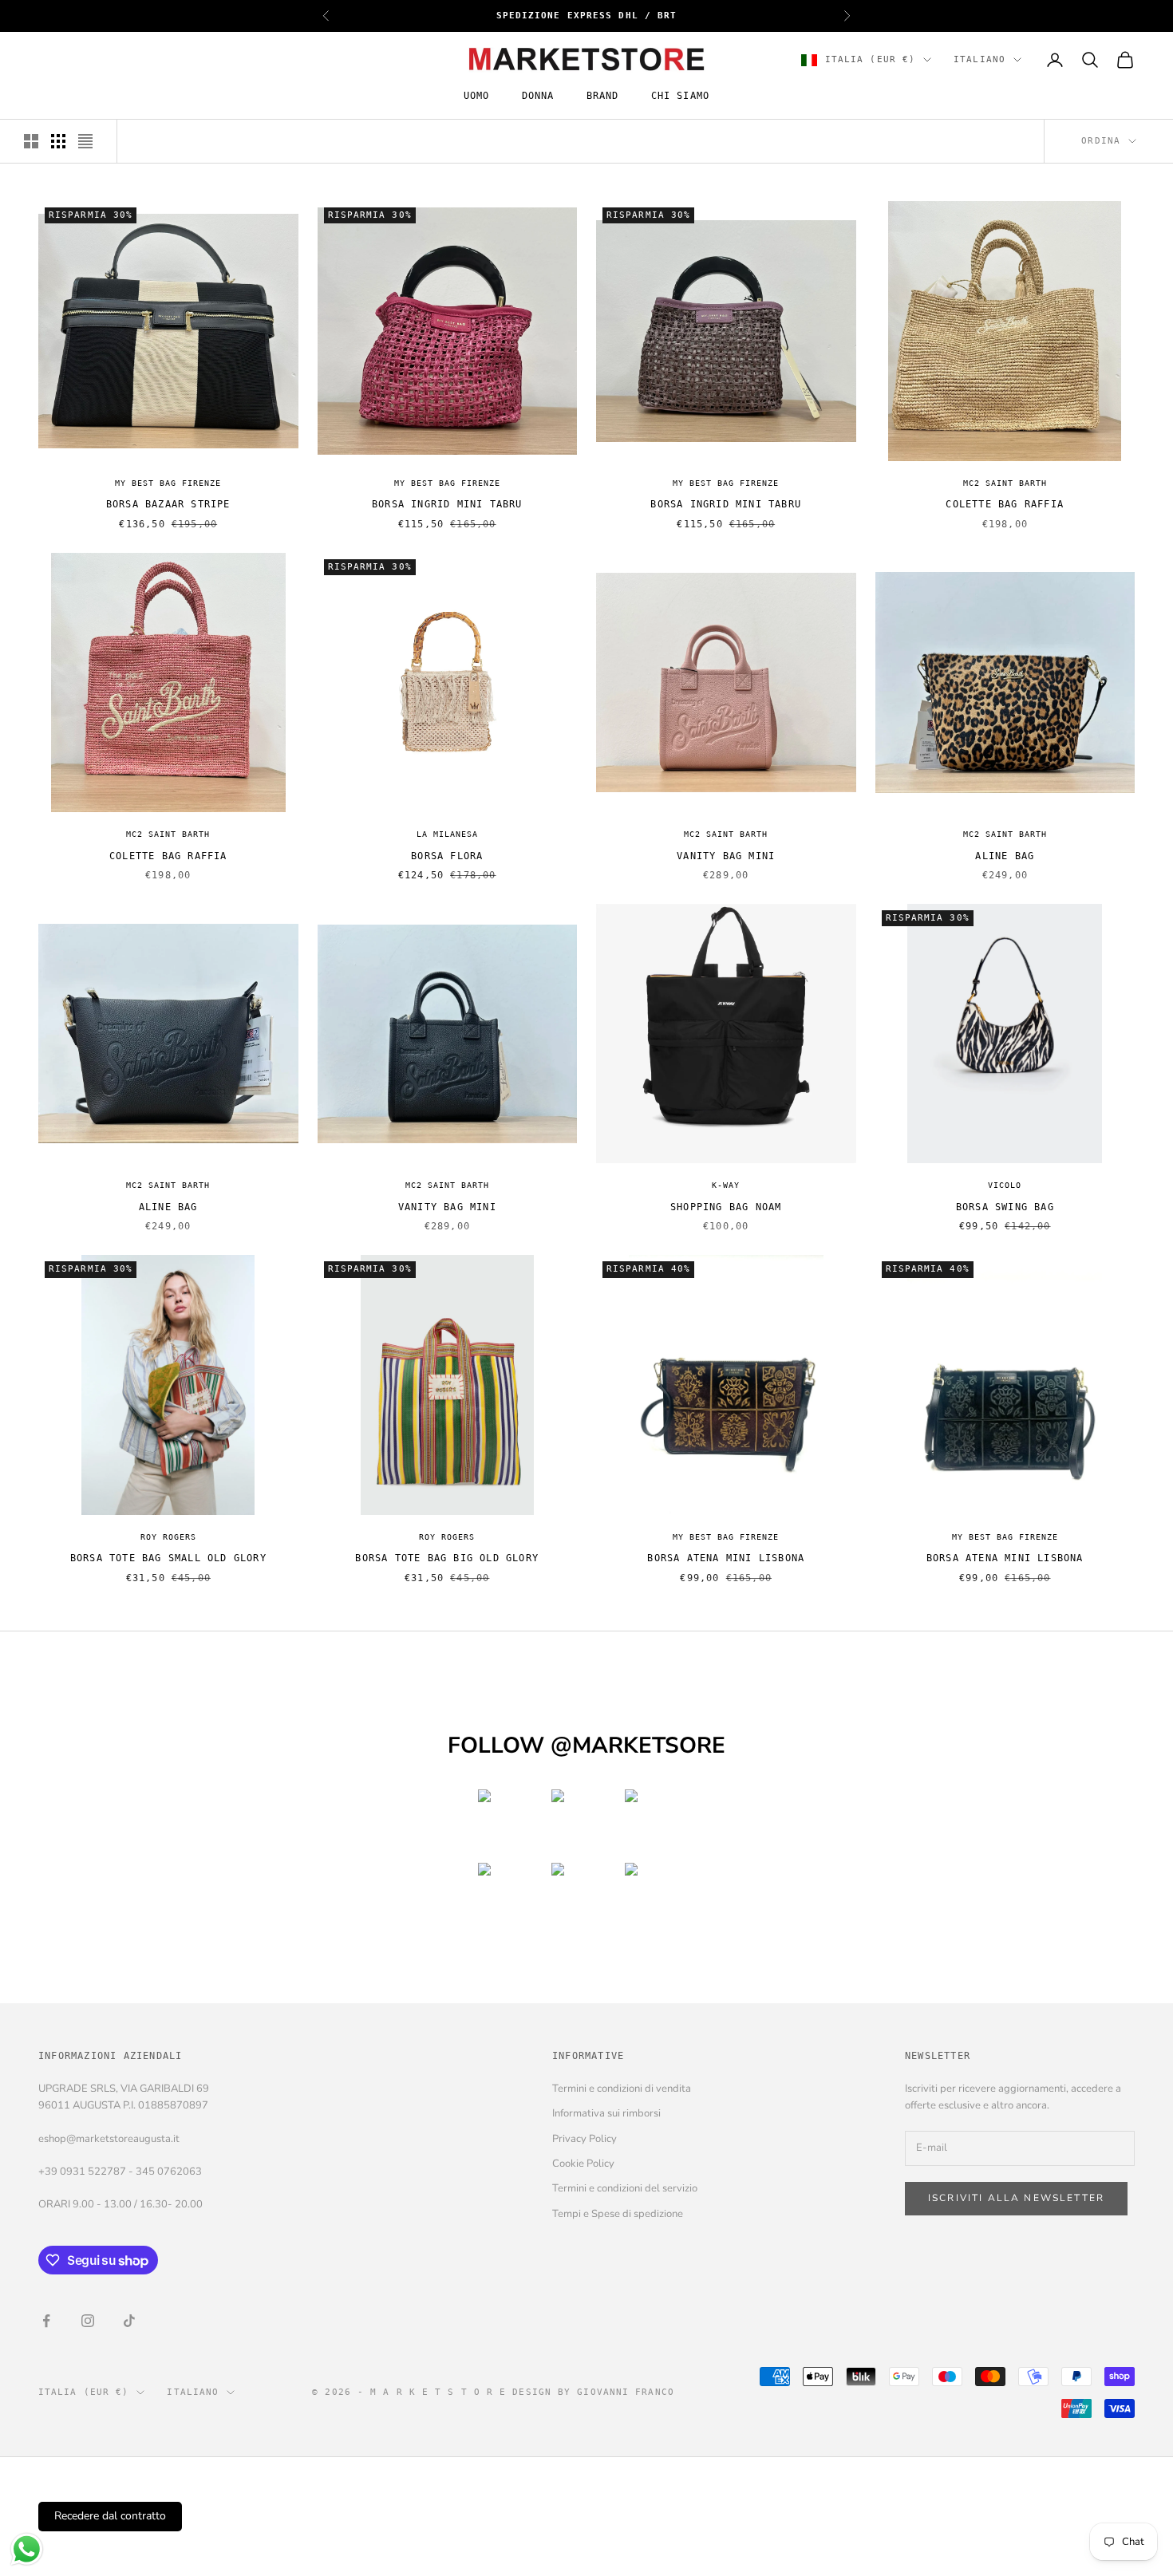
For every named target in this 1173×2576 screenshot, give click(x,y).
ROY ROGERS (168, 1537)
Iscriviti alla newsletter (1016, 2198)
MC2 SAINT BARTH (1005, 483)
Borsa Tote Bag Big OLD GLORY (447, 1558)
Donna (538, 97)
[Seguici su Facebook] (46, 2321)
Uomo (477, 97)
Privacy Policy (585, 2139)
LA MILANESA (447, 834)
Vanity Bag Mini (726, 856)
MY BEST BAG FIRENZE (168, 483)
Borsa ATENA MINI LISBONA (726, 1558)
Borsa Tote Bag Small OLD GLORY (168, 1558)
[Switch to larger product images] (31, 141)
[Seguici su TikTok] (129, 2321)
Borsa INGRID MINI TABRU (447, 504)
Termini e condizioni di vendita (622, 2089)
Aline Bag (1005, 856)
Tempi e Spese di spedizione (618, 2214)
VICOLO (1005, 1185)
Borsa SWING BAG (1005, 1207)
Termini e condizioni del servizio (625, 2188)
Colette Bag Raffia (1005, 504)
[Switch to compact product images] (85, 141)
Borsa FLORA (447, 856)
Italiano (979, 59)
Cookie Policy (583, 2164)
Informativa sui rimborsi (606, 2113)
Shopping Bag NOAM (726, 1207)
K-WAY (726, 1185)
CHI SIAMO (681, 97)
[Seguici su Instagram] (88, 2321)
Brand (603, 97)
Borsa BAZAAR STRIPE (168, 504)
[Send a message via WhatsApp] (27, 2549)
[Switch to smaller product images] (58, 141)
